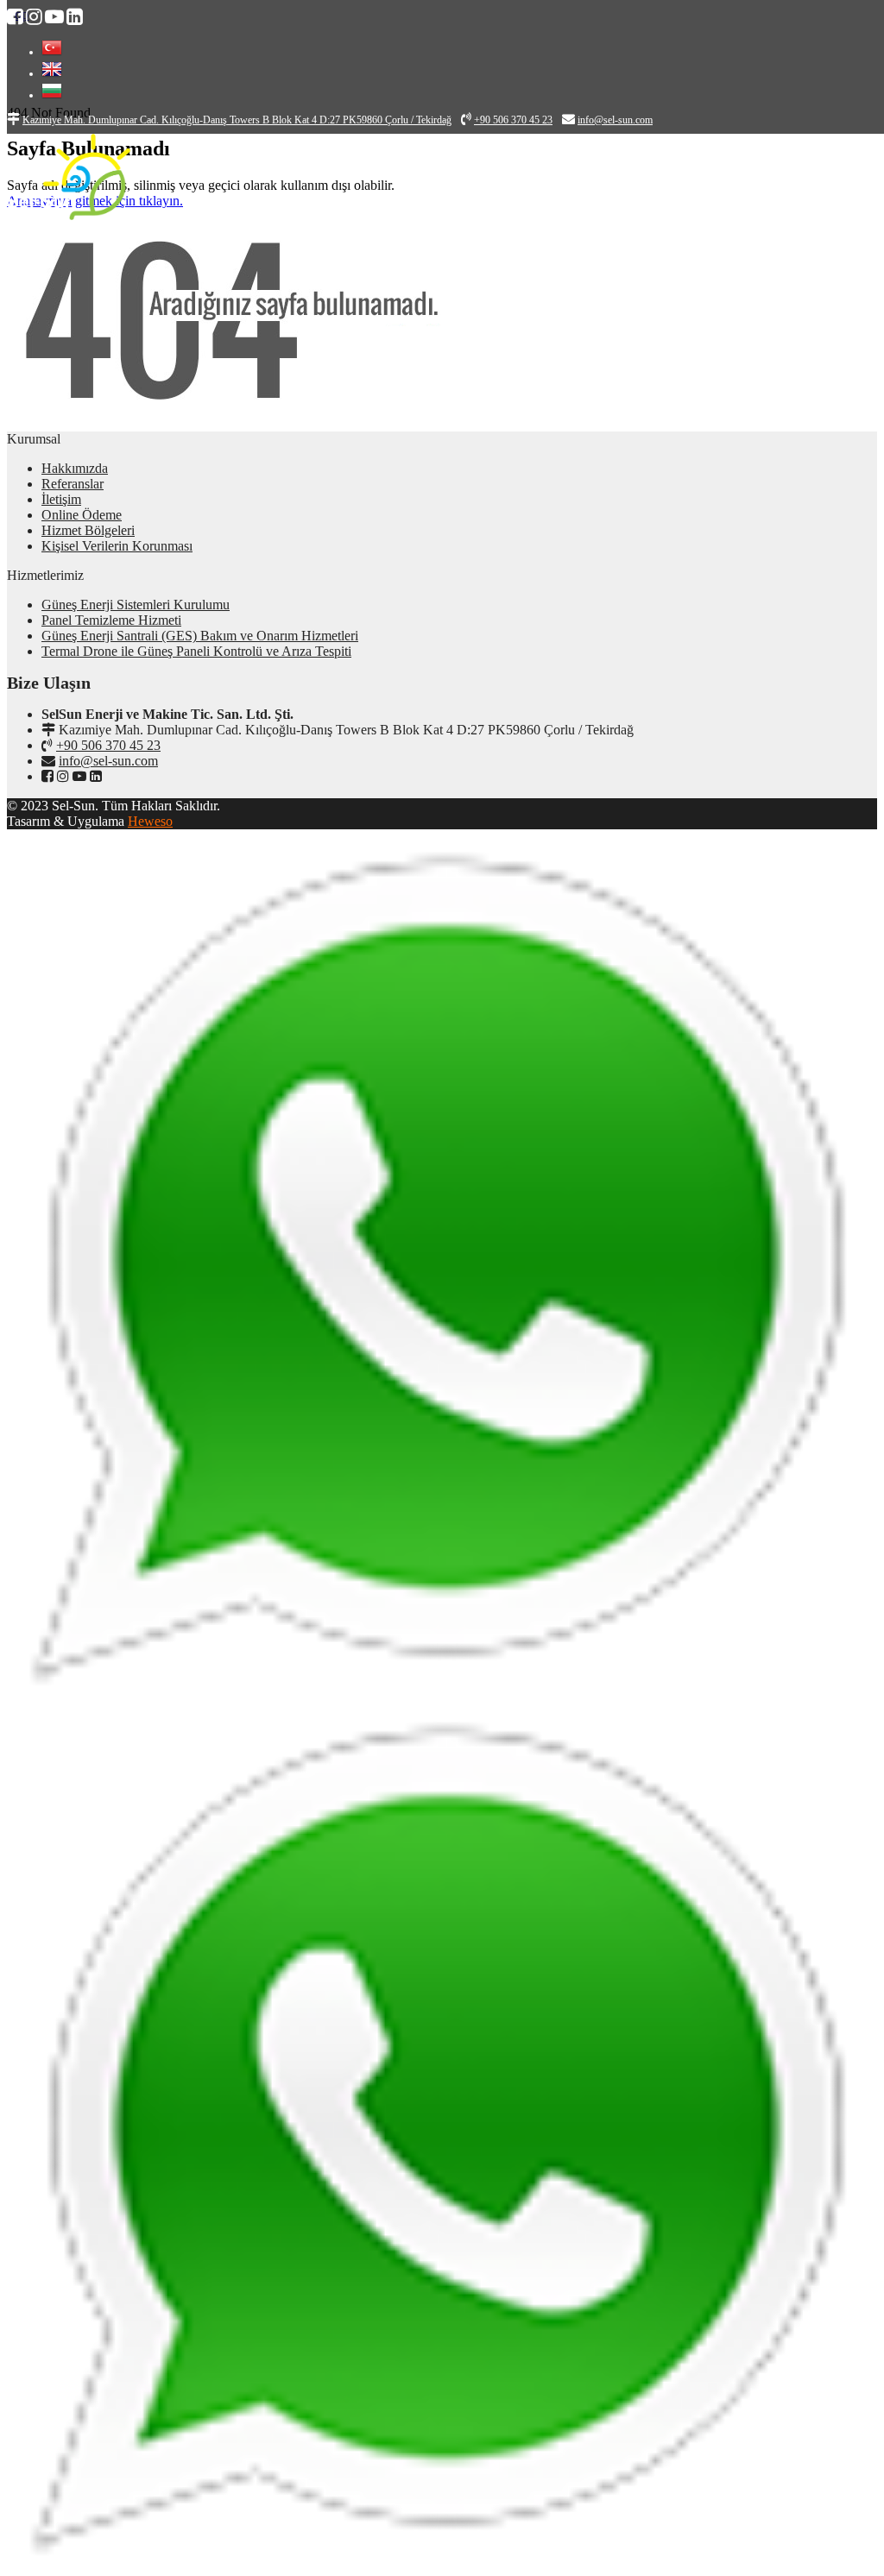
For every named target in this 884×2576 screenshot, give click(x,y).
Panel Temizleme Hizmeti (111, 620)
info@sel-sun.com (108, 761)
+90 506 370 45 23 (108, 745)
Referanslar (73, 484)
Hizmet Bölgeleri (88, 530)
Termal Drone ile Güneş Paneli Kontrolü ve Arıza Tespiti (196, 651)
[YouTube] (79, 776)
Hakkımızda (75, 468)
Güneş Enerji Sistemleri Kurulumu (136, 605)
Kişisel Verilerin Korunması (117, 546)
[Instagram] (63, 776)
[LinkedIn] (96, 776)
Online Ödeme (82, 515)
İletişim (61, 499)
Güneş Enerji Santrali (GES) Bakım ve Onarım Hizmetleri (200, 636)
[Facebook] (47, 776)
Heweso (150, 821)
